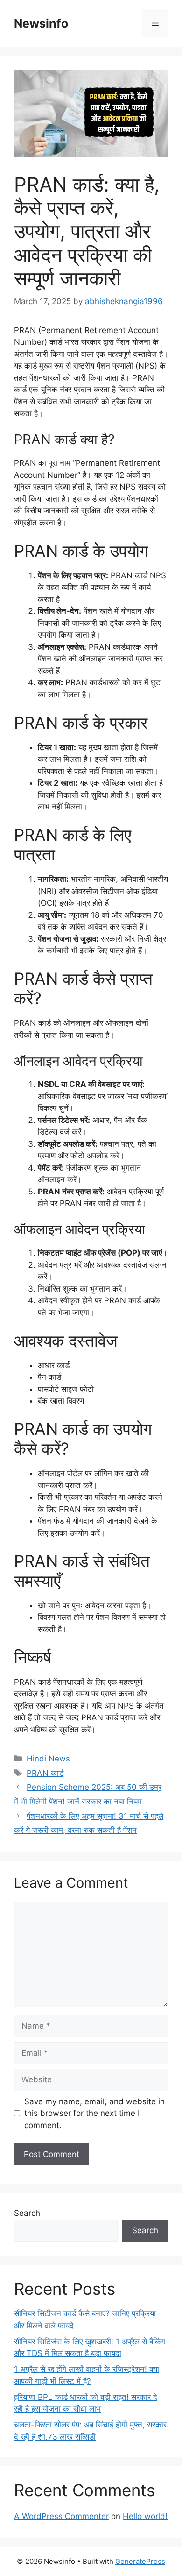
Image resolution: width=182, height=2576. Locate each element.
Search (27, 2213)
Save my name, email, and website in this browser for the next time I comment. (94, 2113)
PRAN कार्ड (45, 1773)
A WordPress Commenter (61, 2516)
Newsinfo (41, 23)
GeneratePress (140, 2561)
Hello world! (145, 2516)
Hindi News (48, 1759)
